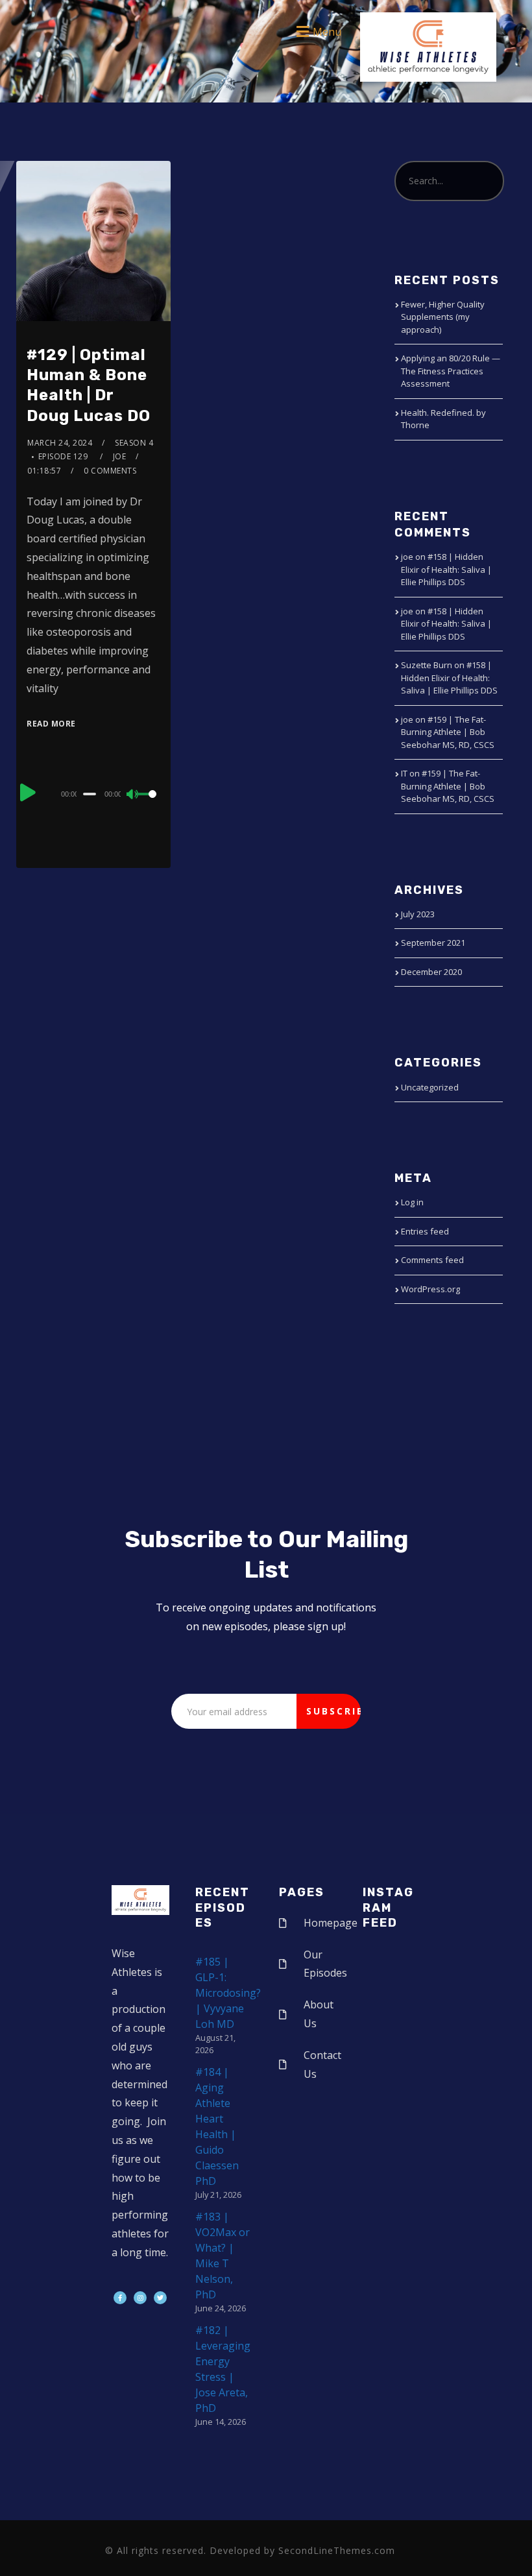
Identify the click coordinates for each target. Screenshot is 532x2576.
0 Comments (110, 471)
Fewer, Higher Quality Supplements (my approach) (443, 317)
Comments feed (432, 1260)
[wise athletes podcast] (428, 51)
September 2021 (433, 943)
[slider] (148, 804)
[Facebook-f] (120, 2298)
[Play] (28, 792)
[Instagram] (140, 2298)
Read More (51, 724)
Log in (412, 1202)
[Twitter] (160, 2298)
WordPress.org (430, 1289)
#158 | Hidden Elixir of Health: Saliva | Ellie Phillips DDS (446, 569)
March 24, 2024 (60, 443)
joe (120, 456)
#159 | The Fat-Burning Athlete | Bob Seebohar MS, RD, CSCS (448, 732)
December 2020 (431, 972)
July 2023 (418, 914)
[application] (93, 793)
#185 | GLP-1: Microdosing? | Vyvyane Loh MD (228, 1993)
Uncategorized (430, 1087)
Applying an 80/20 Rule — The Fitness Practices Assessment (451, 371)
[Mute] (133, 795)
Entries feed (425, 1231)
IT (404, 773)
